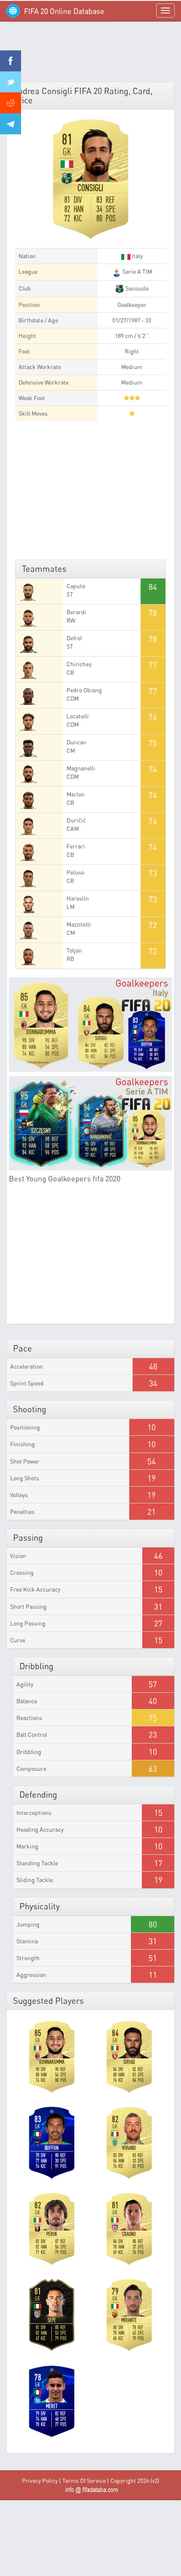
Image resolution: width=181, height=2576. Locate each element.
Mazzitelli (79, 924)
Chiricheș (79, 664)
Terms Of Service (84, 2480)
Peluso (75, 872)
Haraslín (78, 898)
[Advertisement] (90, 55)
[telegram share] (11, 124)
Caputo (76, 586)
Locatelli (78, 716)
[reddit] (11, 103)
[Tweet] (11, 82)
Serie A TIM (137, 271)
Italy (137, 256)
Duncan (76, 742)
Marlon (76, 794)
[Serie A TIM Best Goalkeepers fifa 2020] (90, 1123)
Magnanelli (81, 768)
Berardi (76, 612)
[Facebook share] (11, 61)
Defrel (74, 638)
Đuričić (76, 820)
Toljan (74, 950)
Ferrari (76, 846)
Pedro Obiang (84, 690)
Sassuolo (136, 288)
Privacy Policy (40, 2480)
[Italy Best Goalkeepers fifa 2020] (90, 1025)
